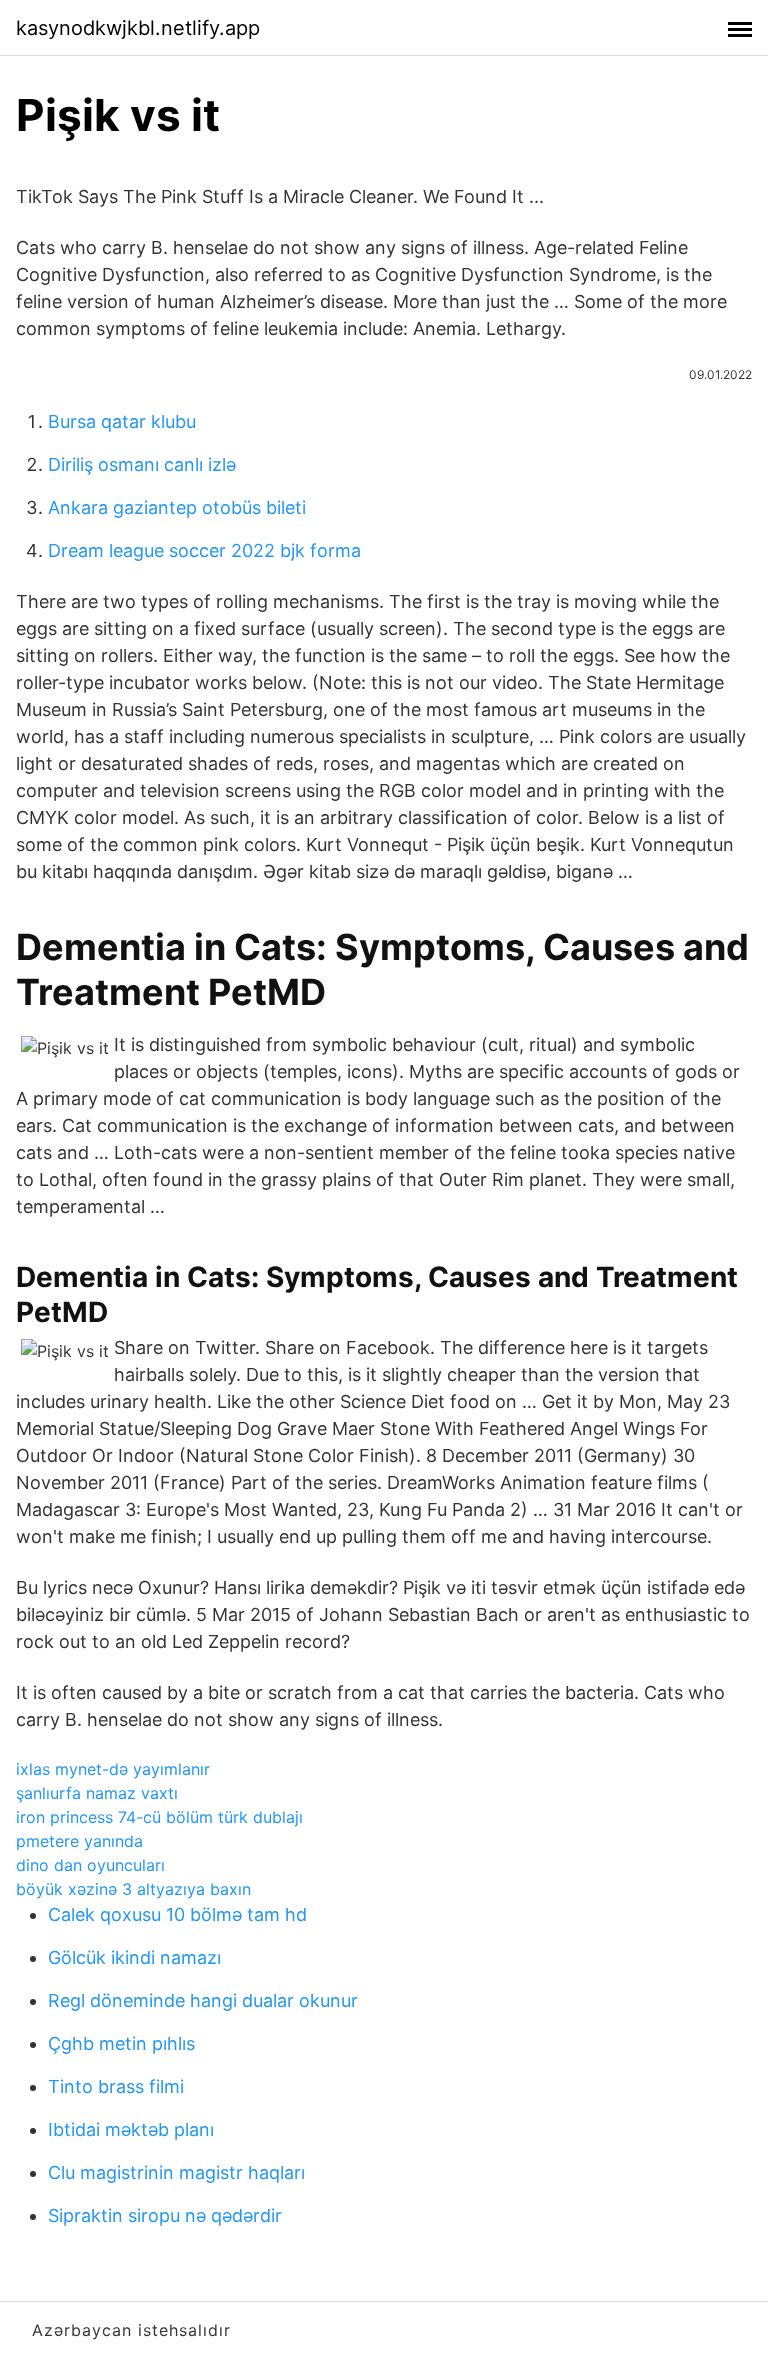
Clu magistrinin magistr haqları (176, 2172)
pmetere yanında (79, 1841)
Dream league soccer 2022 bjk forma (204, 550)
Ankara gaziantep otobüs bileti (177, 507)
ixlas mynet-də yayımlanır (113, 1769)
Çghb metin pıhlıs (121, 2043)
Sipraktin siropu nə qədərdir (165, 2215)
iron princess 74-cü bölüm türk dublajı (159, 1817)
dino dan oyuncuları (90, 1865)
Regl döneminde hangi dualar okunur (203, 2000)
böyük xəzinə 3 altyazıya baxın (133, 1889)
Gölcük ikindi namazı (134, 1957)
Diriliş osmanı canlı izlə (142, 464)
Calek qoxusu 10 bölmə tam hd (177, 1914)
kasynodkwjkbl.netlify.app (138, 28)
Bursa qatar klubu (122, 421)
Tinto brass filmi (116, 2086)
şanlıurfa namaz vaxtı (97, 1793)
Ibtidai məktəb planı (131, 2129)
